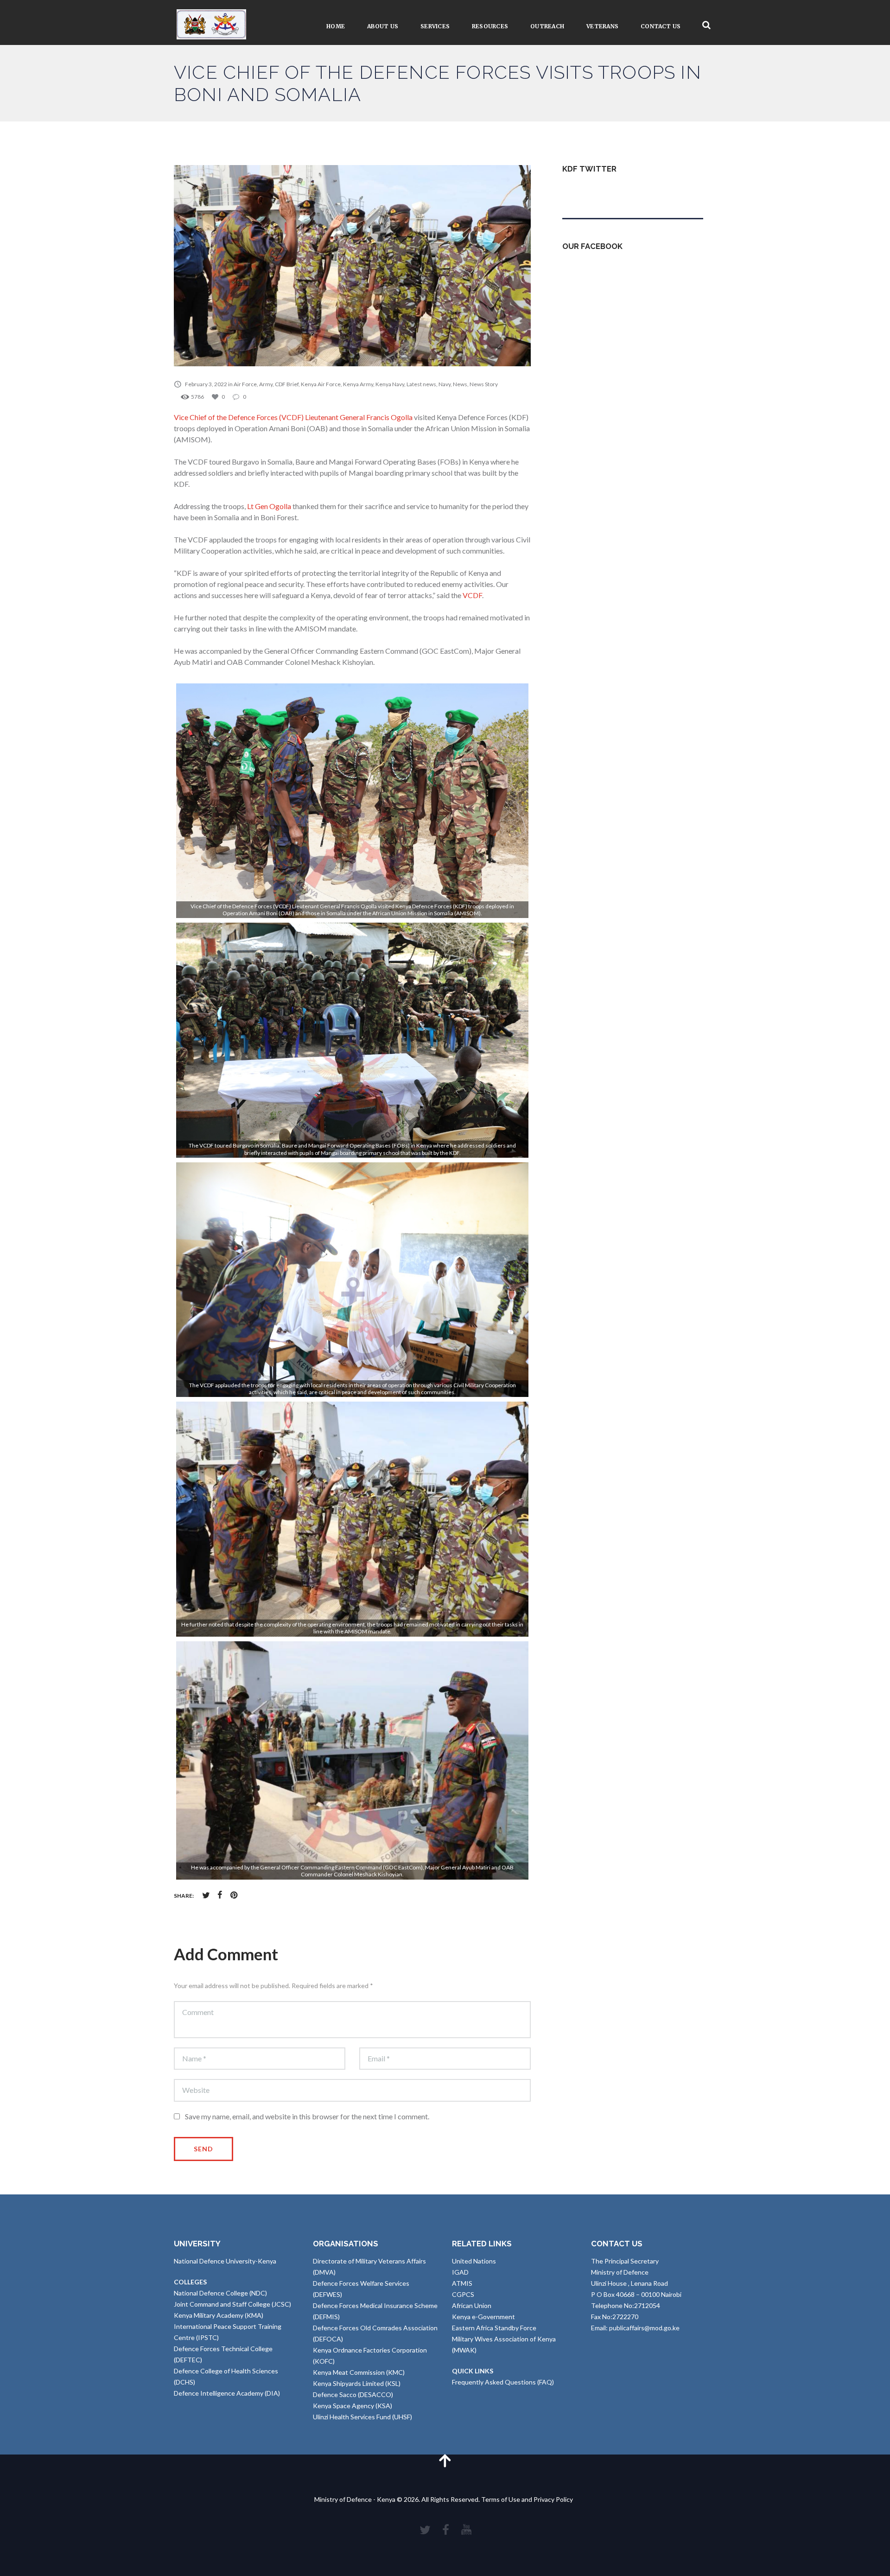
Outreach (547, 26)
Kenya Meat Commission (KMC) (359, 2372)
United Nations (474, 2261)
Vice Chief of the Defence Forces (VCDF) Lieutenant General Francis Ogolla (293, 417)
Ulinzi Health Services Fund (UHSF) (362, 2417)
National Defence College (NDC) (220, 2293)
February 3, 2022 (206, 384)
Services (435, 26)
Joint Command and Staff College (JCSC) (232, 2304)
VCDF (472, 595)
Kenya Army (358, 384)
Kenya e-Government (483, 2317)
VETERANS (602, 26)
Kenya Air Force (321, 384)
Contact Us (661, 26)
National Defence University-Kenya (225, 2261)
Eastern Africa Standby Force (494, 2328)
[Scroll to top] (445, 2460)
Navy (445, 384)
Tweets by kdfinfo (589, 191)
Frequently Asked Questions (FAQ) (503, 2382)
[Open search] (706, 25)
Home (336, 26)
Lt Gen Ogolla (269, 506)
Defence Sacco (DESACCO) (353, 2394)
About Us (383, 26)
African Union (472, 2305)
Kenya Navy (390, 384)
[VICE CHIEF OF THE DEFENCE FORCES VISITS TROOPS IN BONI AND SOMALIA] (352, 266)
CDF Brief (287, 384)
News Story (484, 384)
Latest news (421, 384)
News (460, 384)
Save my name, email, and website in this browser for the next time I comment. (307, 2116)
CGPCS (463, 2294)
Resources (490, 26)
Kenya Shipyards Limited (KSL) (357, 2383)
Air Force (245, 384)
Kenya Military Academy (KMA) (219, 2315)
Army (266, 384)
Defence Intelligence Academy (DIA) (227, 2393)
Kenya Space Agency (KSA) (353, 2406)
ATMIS (462, 2283)
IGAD (460, 2272)
